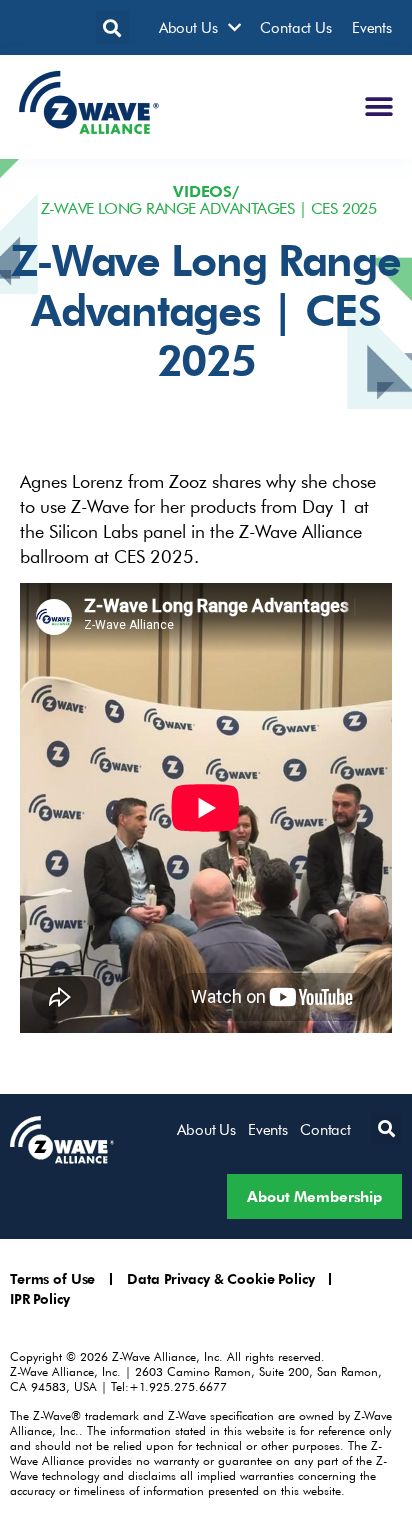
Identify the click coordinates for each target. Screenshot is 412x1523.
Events (372, 27)
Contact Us (296, 27)
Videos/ (206, 191)
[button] (112, 27)
